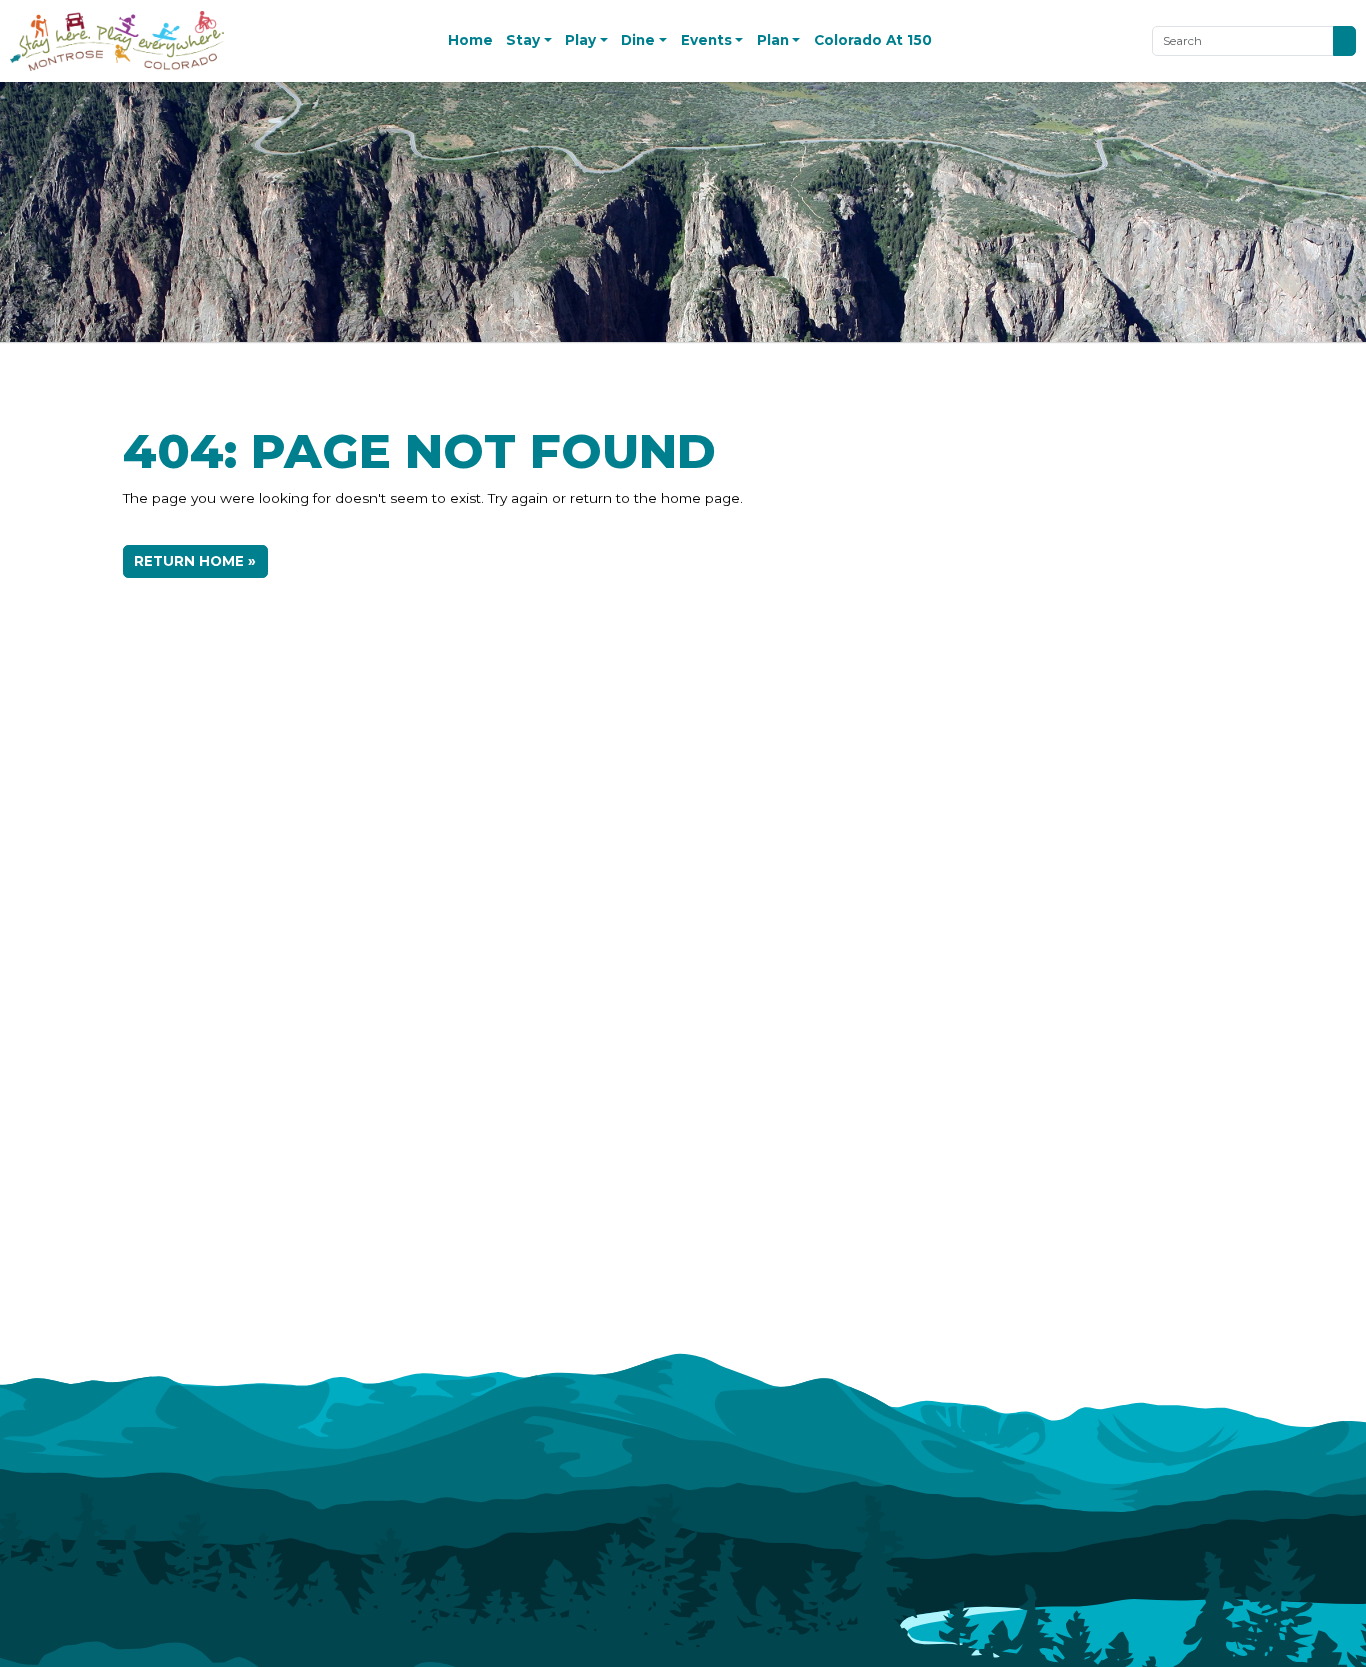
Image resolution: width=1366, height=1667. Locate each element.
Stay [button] (523, 40)
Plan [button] (773, 40)
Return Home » (195, 561)
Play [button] (580, 40)
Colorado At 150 (873, 40)
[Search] (1344, 41)
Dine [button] (638, 40)
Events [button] (706, 40)
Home (470, 40)
